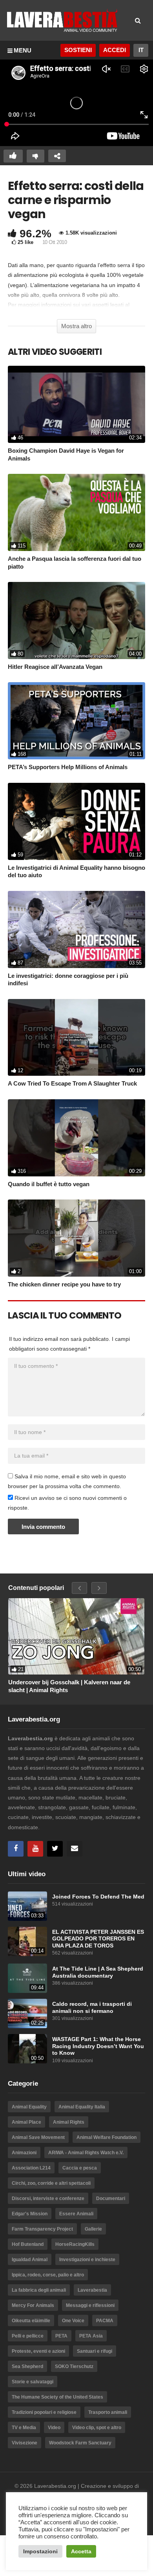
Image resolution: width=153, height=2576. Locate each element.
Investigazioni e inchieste (87, 2260)
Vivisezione (25, 2443)
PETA (61, 2336)
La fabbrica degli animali (39, 2290)
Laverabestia (92, 2290)
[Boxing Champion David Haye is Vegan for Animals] (76, 404)
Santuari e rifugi (95, 2351)
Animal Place (26, 2122)
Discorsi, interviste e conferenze (48, 2198)
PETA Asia (91, 2336)
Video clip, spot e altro (97, 2428)
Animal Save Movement (38, 2137)
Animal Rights (69, 2122)
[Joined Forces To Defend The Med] (27, 1906)
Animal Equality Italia (82, 2107)
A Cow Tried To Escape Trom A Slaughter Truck (72, 1083)
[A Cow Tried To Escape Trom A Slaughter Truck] (76, 1038)
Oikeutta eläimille (31, 2321)
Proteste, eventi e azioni (38, 2351)
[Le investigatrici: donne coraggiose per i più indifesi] (76, 929)
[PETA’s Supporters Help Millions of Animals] (76, 721)
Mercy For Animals (33, 2305)
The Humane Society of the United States (57, 2397)
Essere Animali (76, 2214)
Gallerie (93, 2229)
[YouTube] (35, 1849)
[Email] (75, 1849)
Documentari (111, 2198)
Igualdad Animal (30, 2260)
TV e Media (24, 2428)
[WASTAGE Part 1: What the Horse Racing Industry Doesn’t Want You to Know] (27, 2049)
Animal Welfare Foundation (107, 2137)
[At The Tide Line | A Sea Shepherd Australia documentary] (27, 1978)
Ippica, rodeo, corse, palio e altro (48, 2275)
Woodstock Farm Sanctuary (80, 2443)
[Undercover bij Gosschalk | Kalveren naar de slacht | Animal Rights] (76, 1636)
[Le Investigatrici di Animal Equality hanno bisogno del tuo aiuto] (76, 821)
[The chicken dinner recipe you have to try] (76, 1238)
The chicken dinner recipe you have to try (64, 1284)
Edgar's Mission (30, 2214)
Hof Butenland (28, 2244)
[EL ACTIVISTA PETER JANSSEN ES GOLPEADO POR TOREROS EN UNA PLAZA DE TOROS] (27, 1941)
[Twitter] (55, 1849)
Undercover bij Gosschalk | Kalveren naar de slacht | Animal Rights (69, 1686)
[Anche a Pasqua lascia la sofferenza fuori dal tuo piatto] (76, 512)
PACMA (105, 2321)
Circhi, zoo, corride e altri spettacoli (51, 2183)
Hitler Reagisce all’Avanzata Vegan (55, 667)
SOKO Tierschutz (74, 2366)
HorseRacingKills (75, 2244)
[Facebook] (16, 1849)
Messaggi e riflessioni (90, 2305)
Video (54, 2428)
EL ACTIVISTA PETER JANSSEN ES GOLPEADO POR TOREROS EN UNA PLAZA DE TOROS (98, 1939)
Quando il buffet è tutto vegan (49, 1184)
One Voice (73, 2321)
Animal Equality (29, 2107)
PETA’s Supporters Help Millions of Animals (68, 767)
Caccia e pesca (80, 2168)
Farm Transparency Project (42, 2229)
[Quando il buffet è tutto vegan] (76, 1138)
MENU (23, 50)
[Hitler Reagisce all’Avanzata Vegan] (76, 621)
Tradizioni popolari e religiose (44, 2412)
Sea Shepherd (27, 2366)
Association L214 (31, 2168)
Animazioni (24, 2153)
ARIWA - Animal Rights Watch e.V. (86, 2153)
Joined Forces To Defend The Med (98, 1897)
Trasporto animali (108, 2412)
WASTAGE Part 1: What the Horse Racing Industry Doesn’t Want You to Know (98, 2046)
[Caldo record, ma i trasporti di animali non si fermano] (27, 2013)
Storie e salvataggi (33, 2382)
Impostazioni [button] (40, 2551)
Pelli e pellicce (28, 2336)
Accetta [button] (81, 2551)
